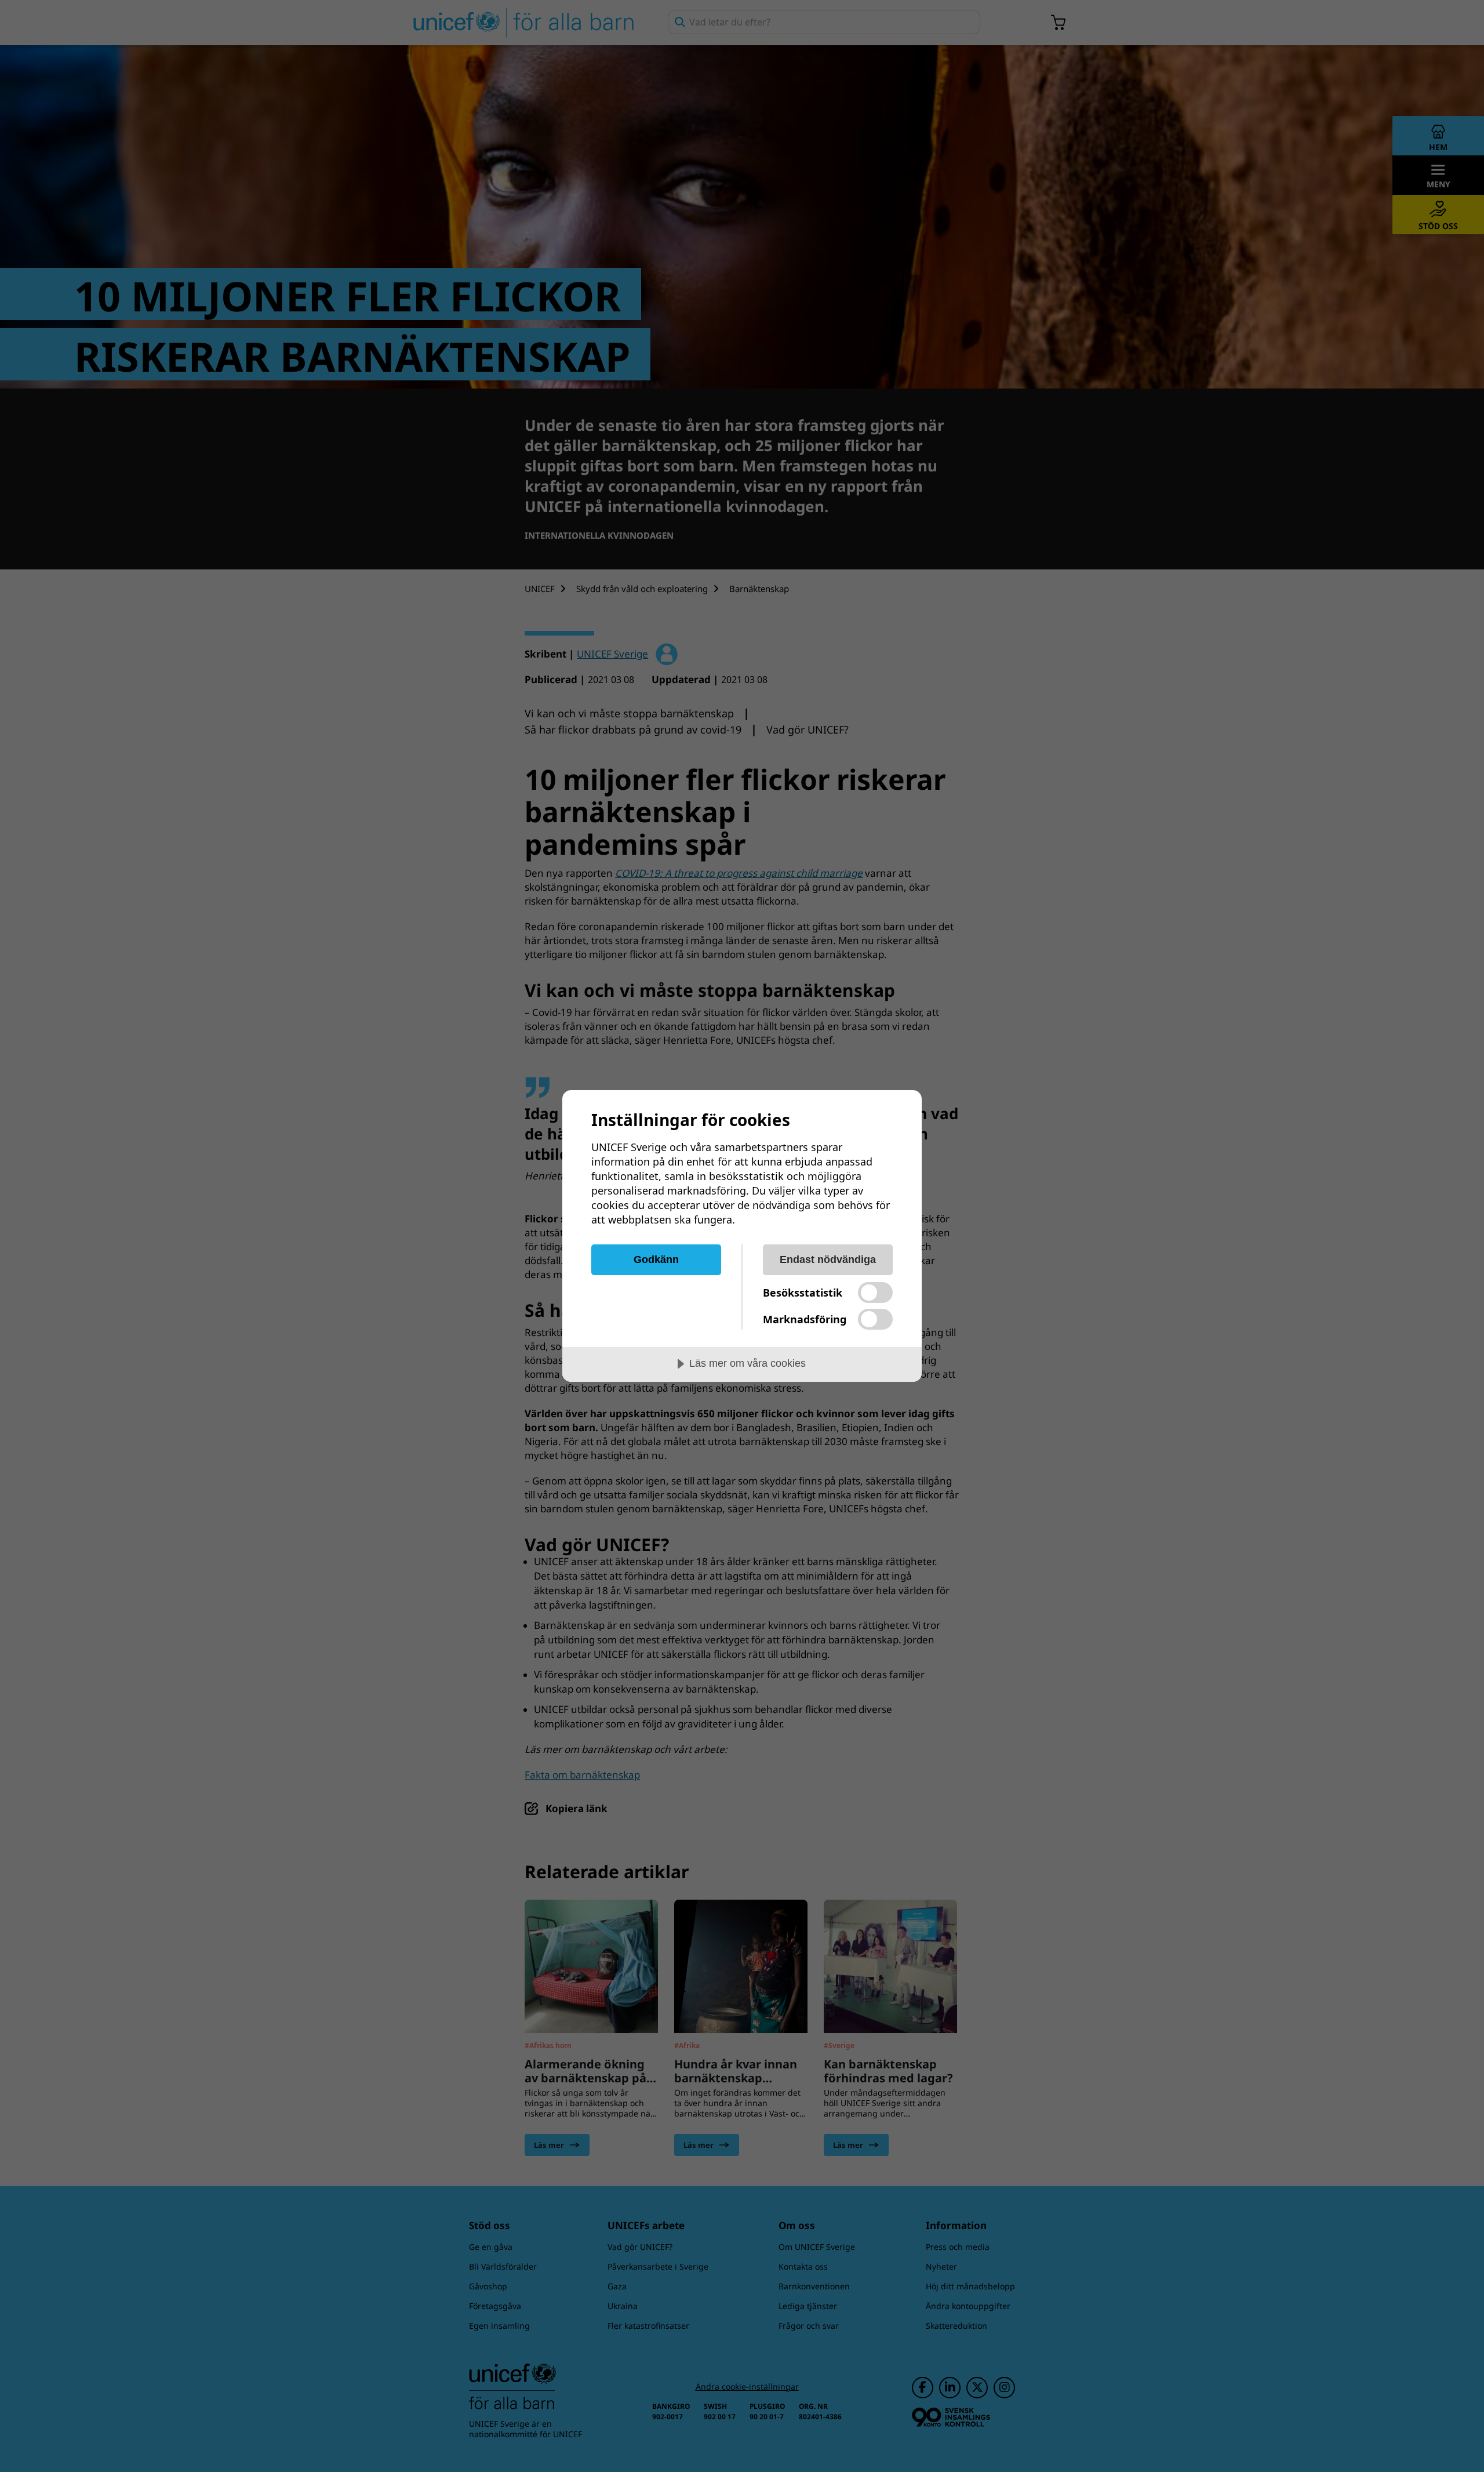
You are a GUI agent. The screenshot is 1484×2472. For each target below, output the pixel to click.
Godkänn (656, 1259)
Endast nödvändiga (828, 1259)
